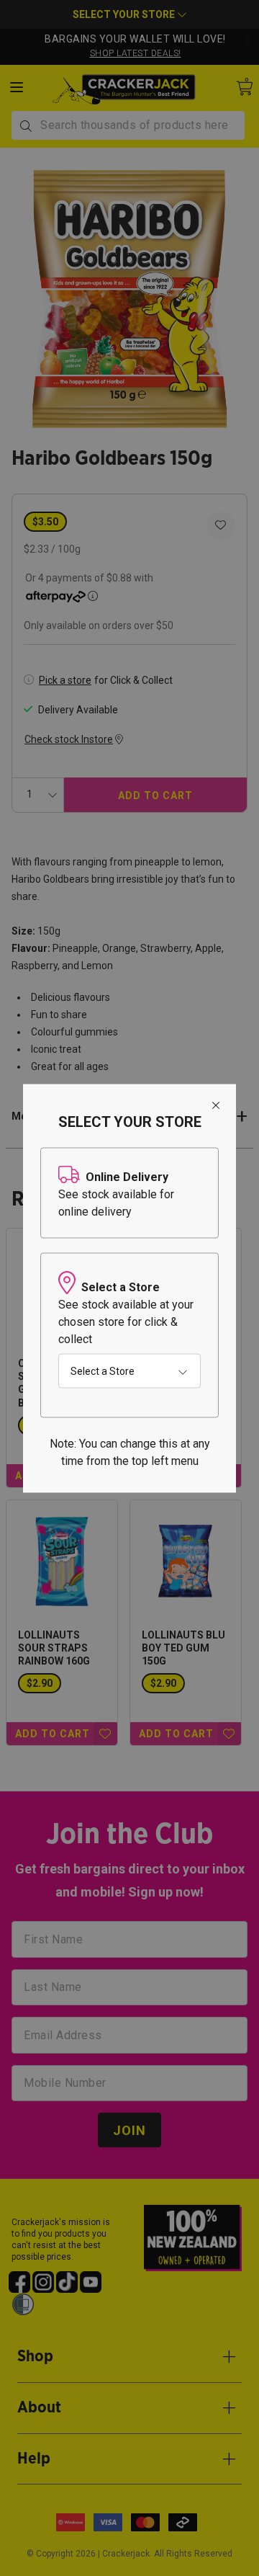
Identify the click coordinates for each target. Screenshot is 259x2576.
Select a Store (103, 1371)
